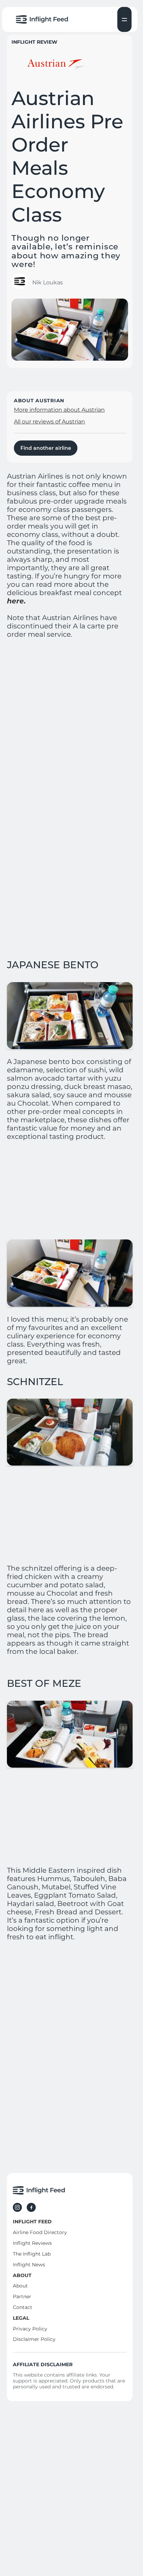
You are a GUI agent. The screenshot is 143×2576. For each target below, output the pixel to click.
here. (16, 601)
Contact (23, 2307)
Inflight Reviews (32, 2243)
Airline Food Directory (40, 2232)
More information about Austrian (59, 410)
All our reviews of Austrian (49, 422)
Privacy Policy (30, 2329)
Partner (22, 2296)
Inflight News (29, 2265)
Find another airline (46, 448)
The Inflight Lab (32, 2254)
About (20, 2286)
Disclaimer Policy (34, 2339)
